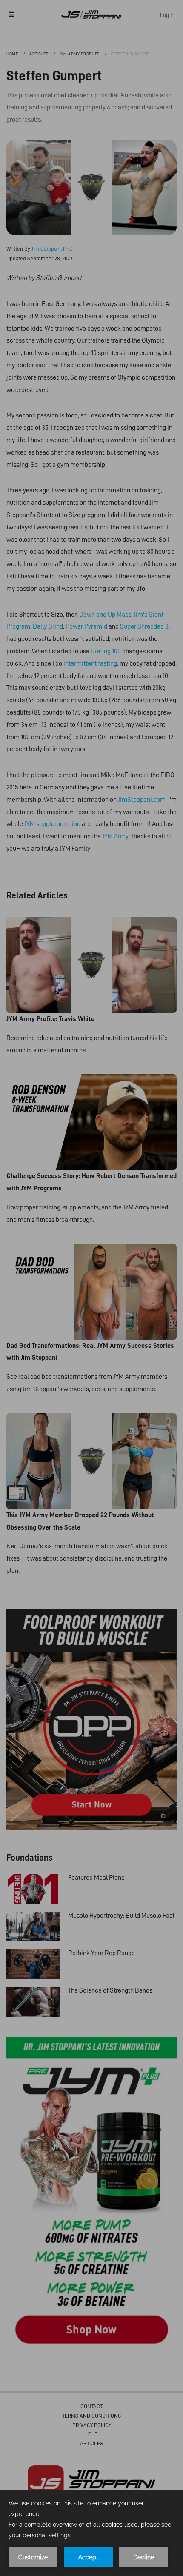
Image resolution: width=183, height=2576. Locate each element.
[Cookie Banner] (91, 2533)
